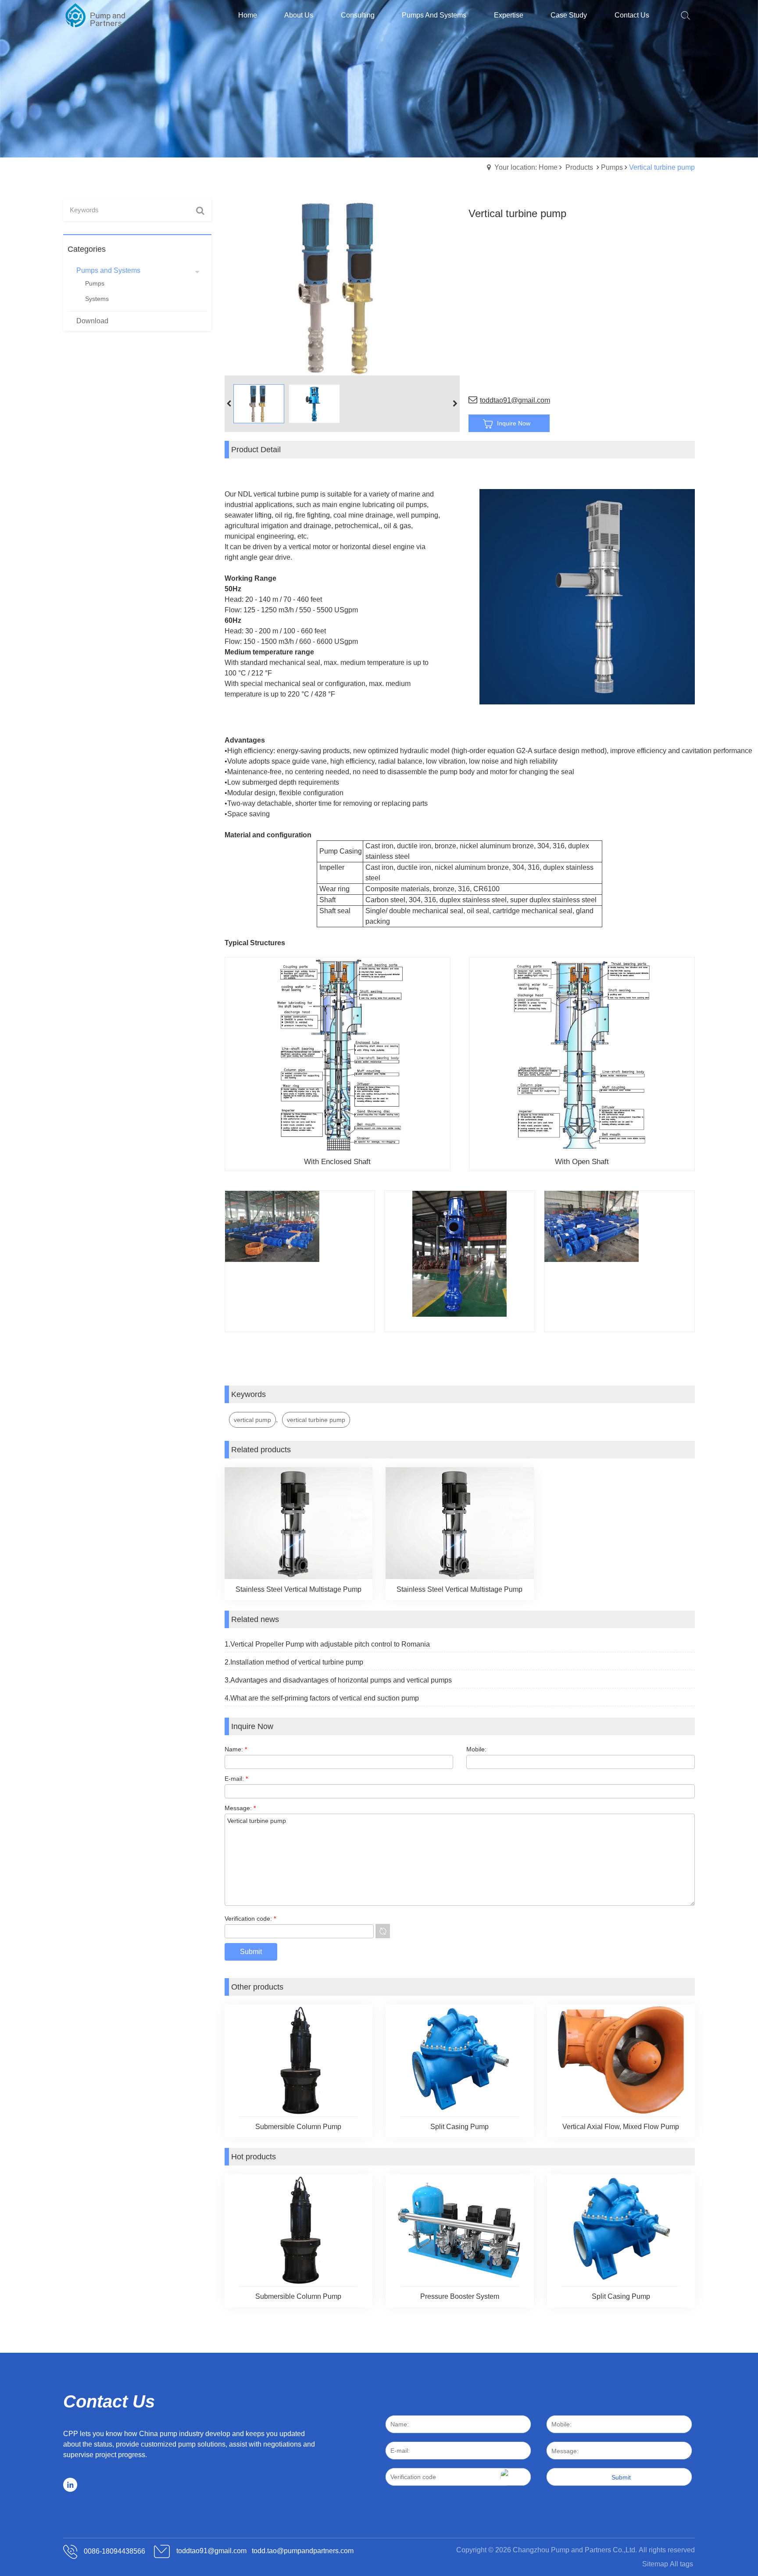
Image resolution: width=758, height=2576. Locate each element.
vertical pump (252, 1420)
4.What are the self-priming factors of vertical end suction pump (322, 1698)
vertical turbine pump (316, 1420)
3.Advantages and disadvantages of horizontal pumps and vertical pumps (338, 1680)
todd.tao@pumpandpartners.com (303, 2551)
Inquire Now (514, 423)
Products (579, 167)
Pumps (612, 167)
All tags (681, 2564)
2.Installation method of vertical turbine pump (294, 1662)
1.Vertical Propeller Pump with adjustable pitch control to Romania (327, 1644)
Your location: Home (526, 167)
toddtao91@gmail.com (515, 400)
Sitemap (655, 2564)
